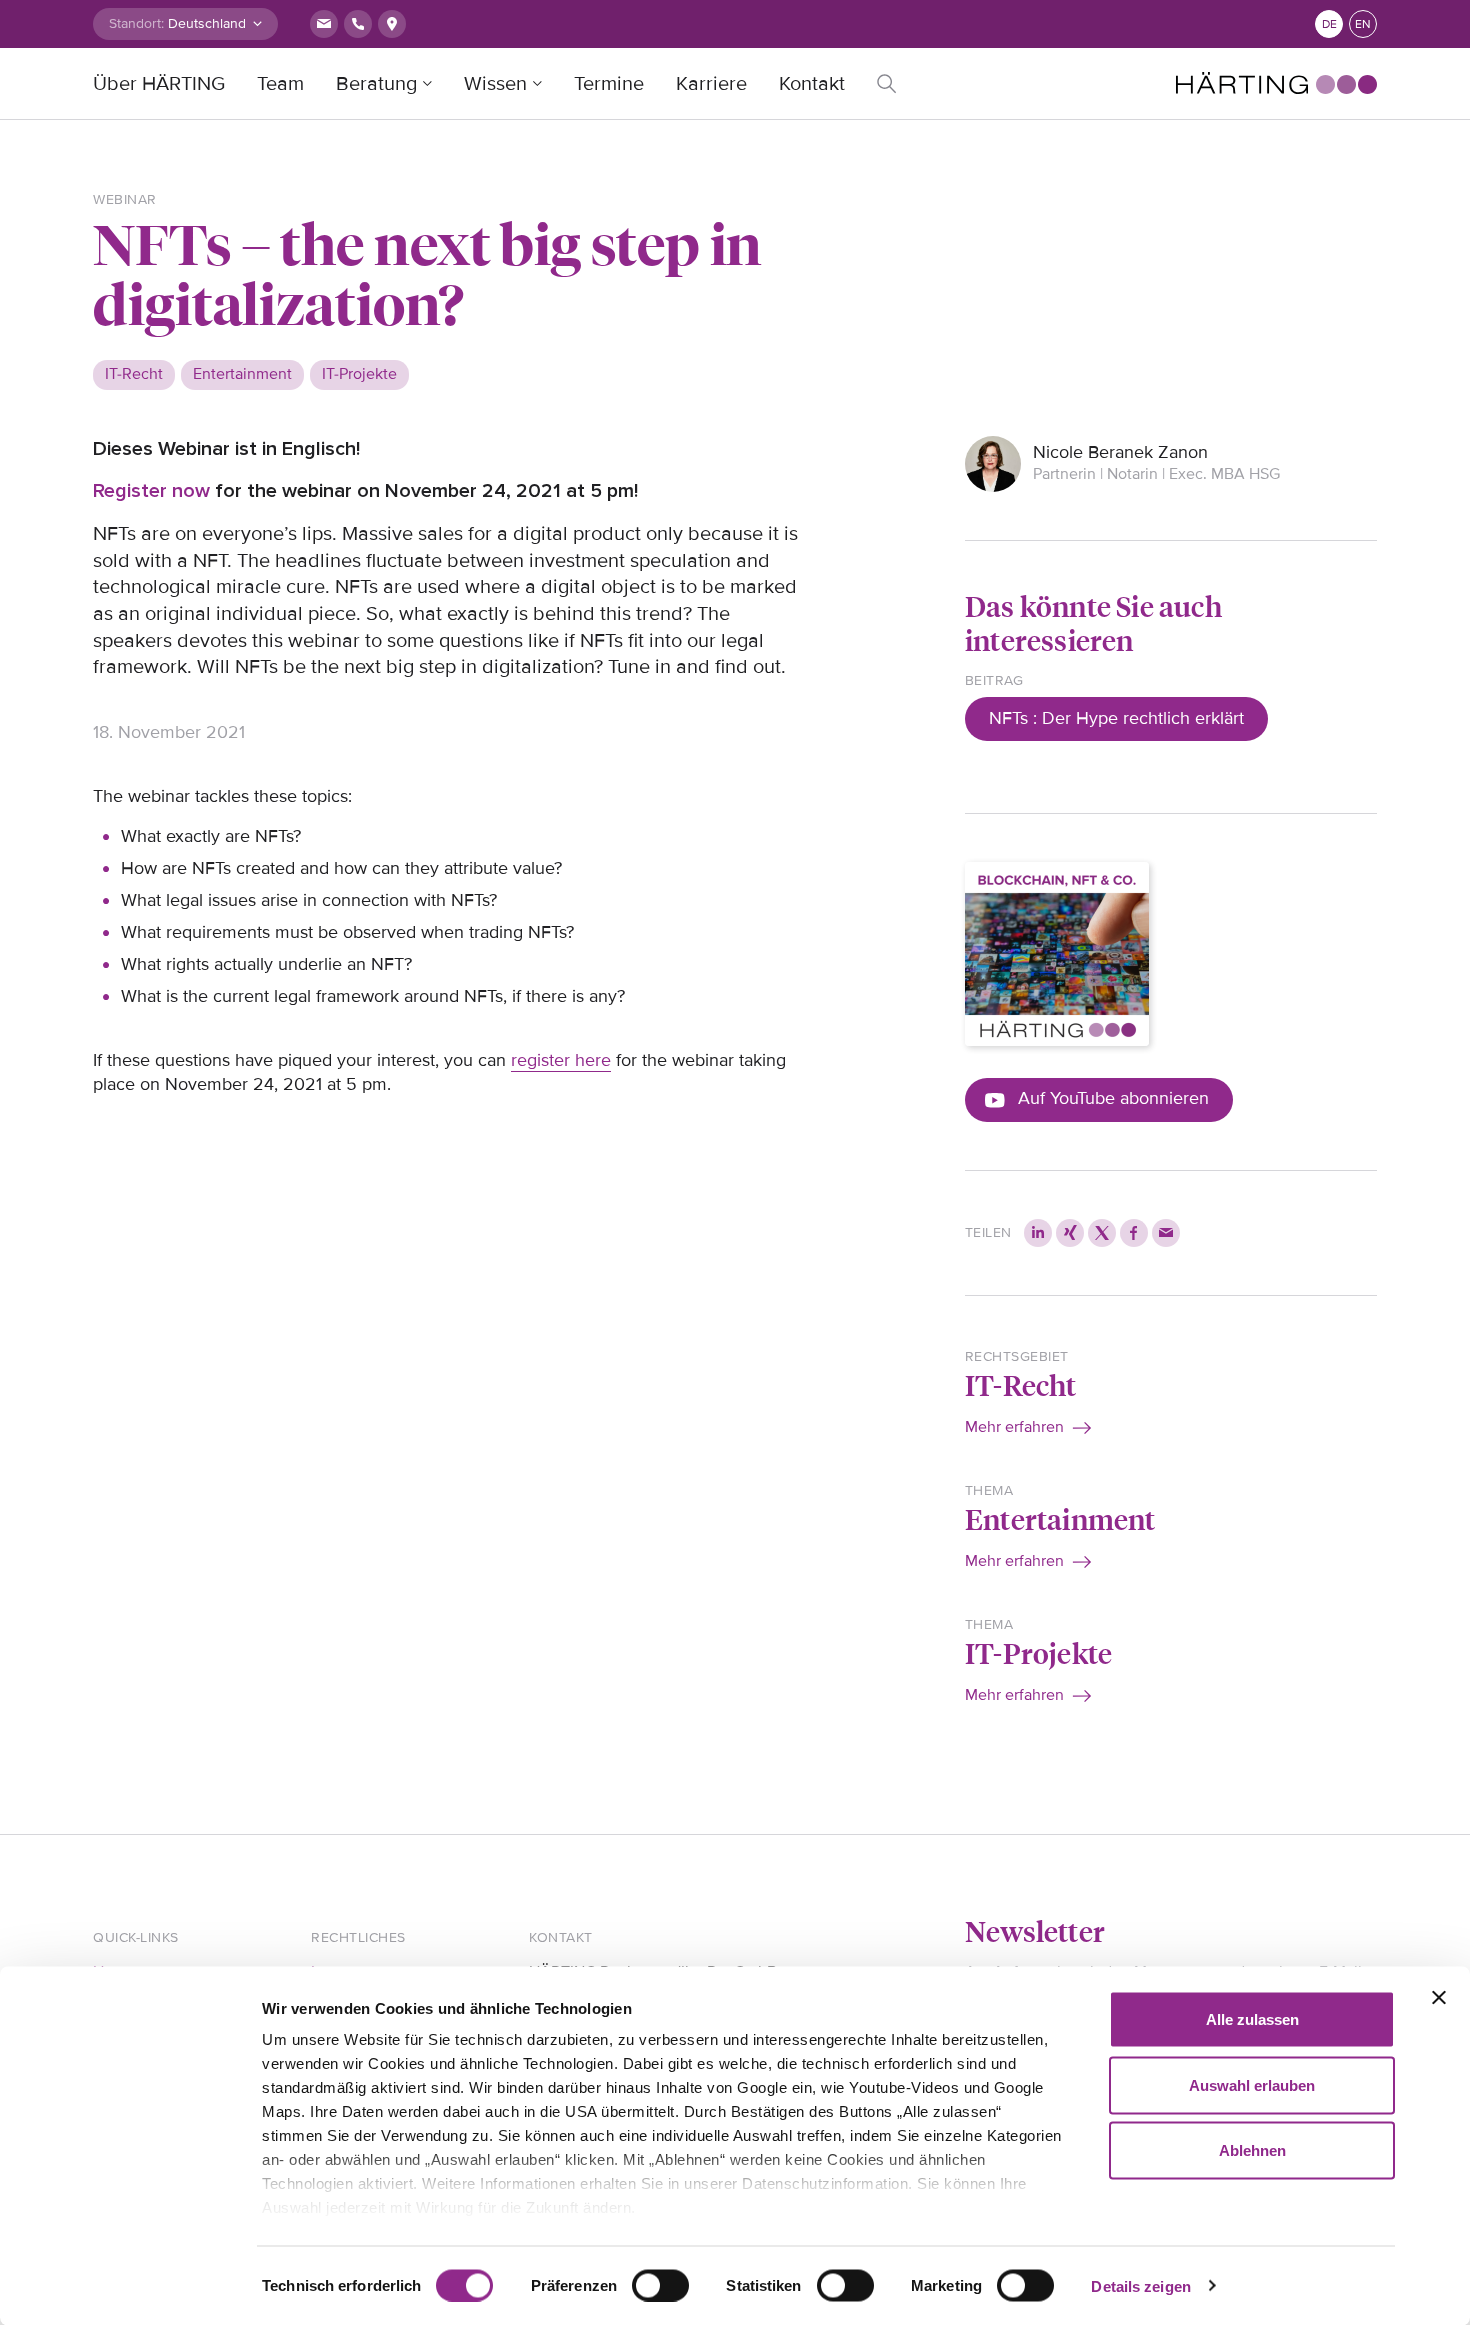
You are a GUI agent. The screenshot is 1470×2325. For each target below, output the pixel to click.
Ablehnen (1252, 2150)
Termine (609, 84)
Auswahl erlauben (1252, 2084)
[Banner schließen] (1439, 1998)
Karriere (711, 84)
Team (280, 84)
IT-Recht (1021, 1384)
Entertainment (1060, 1518)
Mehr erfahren (1014, 1427)
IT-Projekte (1038, 1652)
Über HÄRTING (159, 84)
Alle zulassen (1252, 2019)
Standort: (136, 23)
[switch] (660, 2285)
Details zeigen (1140, 2285)
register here (561, 1060)
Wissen (495, 84)
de (1329, 24)
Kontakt (812, 84)
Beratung (376, 84)
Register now (151, 491)
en (1363, 24)
